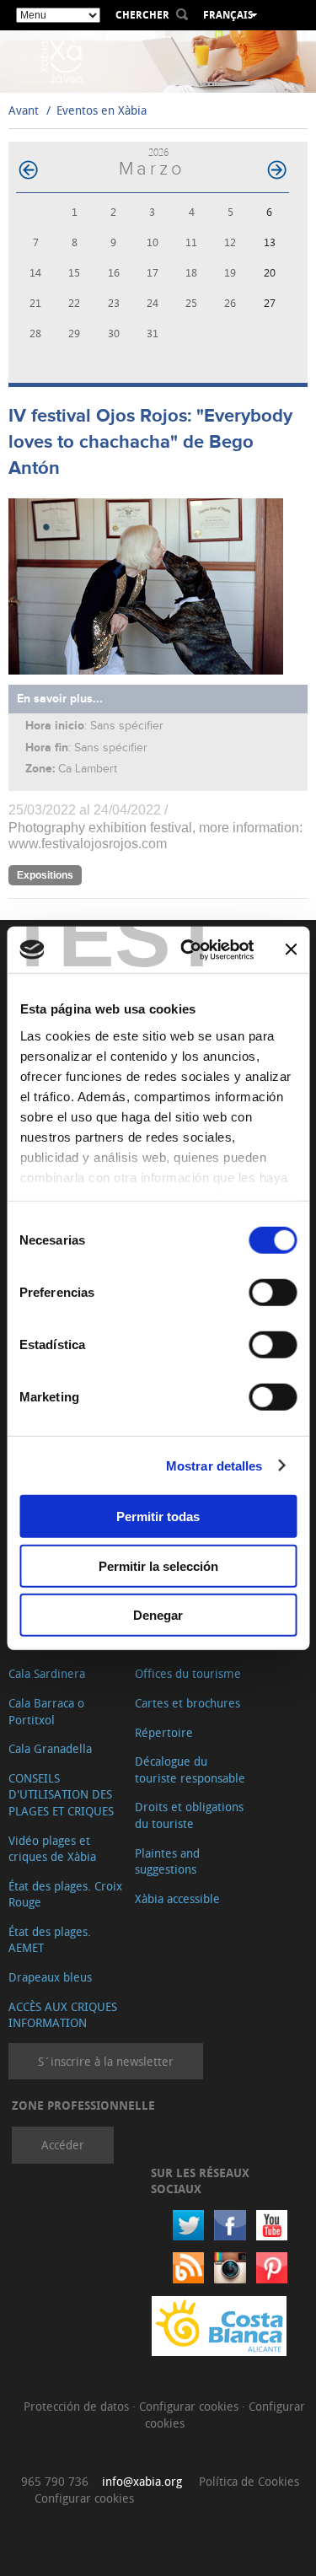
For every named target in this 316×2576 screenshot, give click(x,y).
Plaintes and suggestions (167, 1861)
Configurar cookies (190, 2406)
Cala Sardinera (47, 1673)
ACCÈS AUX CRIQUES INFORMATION (63, 2015)
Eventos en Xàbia (102, 110)
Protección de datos (78, 2406)
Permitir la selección (158, 1565)
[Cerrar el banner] (291, 949)
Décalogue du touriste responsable (190, 1769)
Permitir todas (158, 1517)
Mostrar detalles (214, 1465)
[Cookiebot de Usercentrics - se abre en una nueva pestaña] (188, 949)
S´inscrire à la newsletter (106, 2061)
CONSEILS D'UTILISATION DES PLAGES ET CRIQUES (61, 1794)
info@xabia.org (142, 2481)
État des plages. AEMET (50, 1940)
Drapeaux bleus (50, 1977)
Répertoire (164, 1732)
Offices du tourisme (188, 1673)
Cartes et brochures (187, 1703)
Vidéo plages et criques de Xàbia (52, 1849)
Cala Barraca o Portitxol (46, 1711)
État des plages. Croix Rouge (65, 1894)
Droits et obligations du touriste (189, 1815)
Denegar (158, 1615)
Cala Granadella (50, 1748)
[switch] (273, 1293)
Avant (24, 110)
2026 (158, 152)
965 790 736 (55, 2481)
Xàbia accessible (177, 1898)
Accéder (63, 2145)
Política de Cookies (249, 2481)
